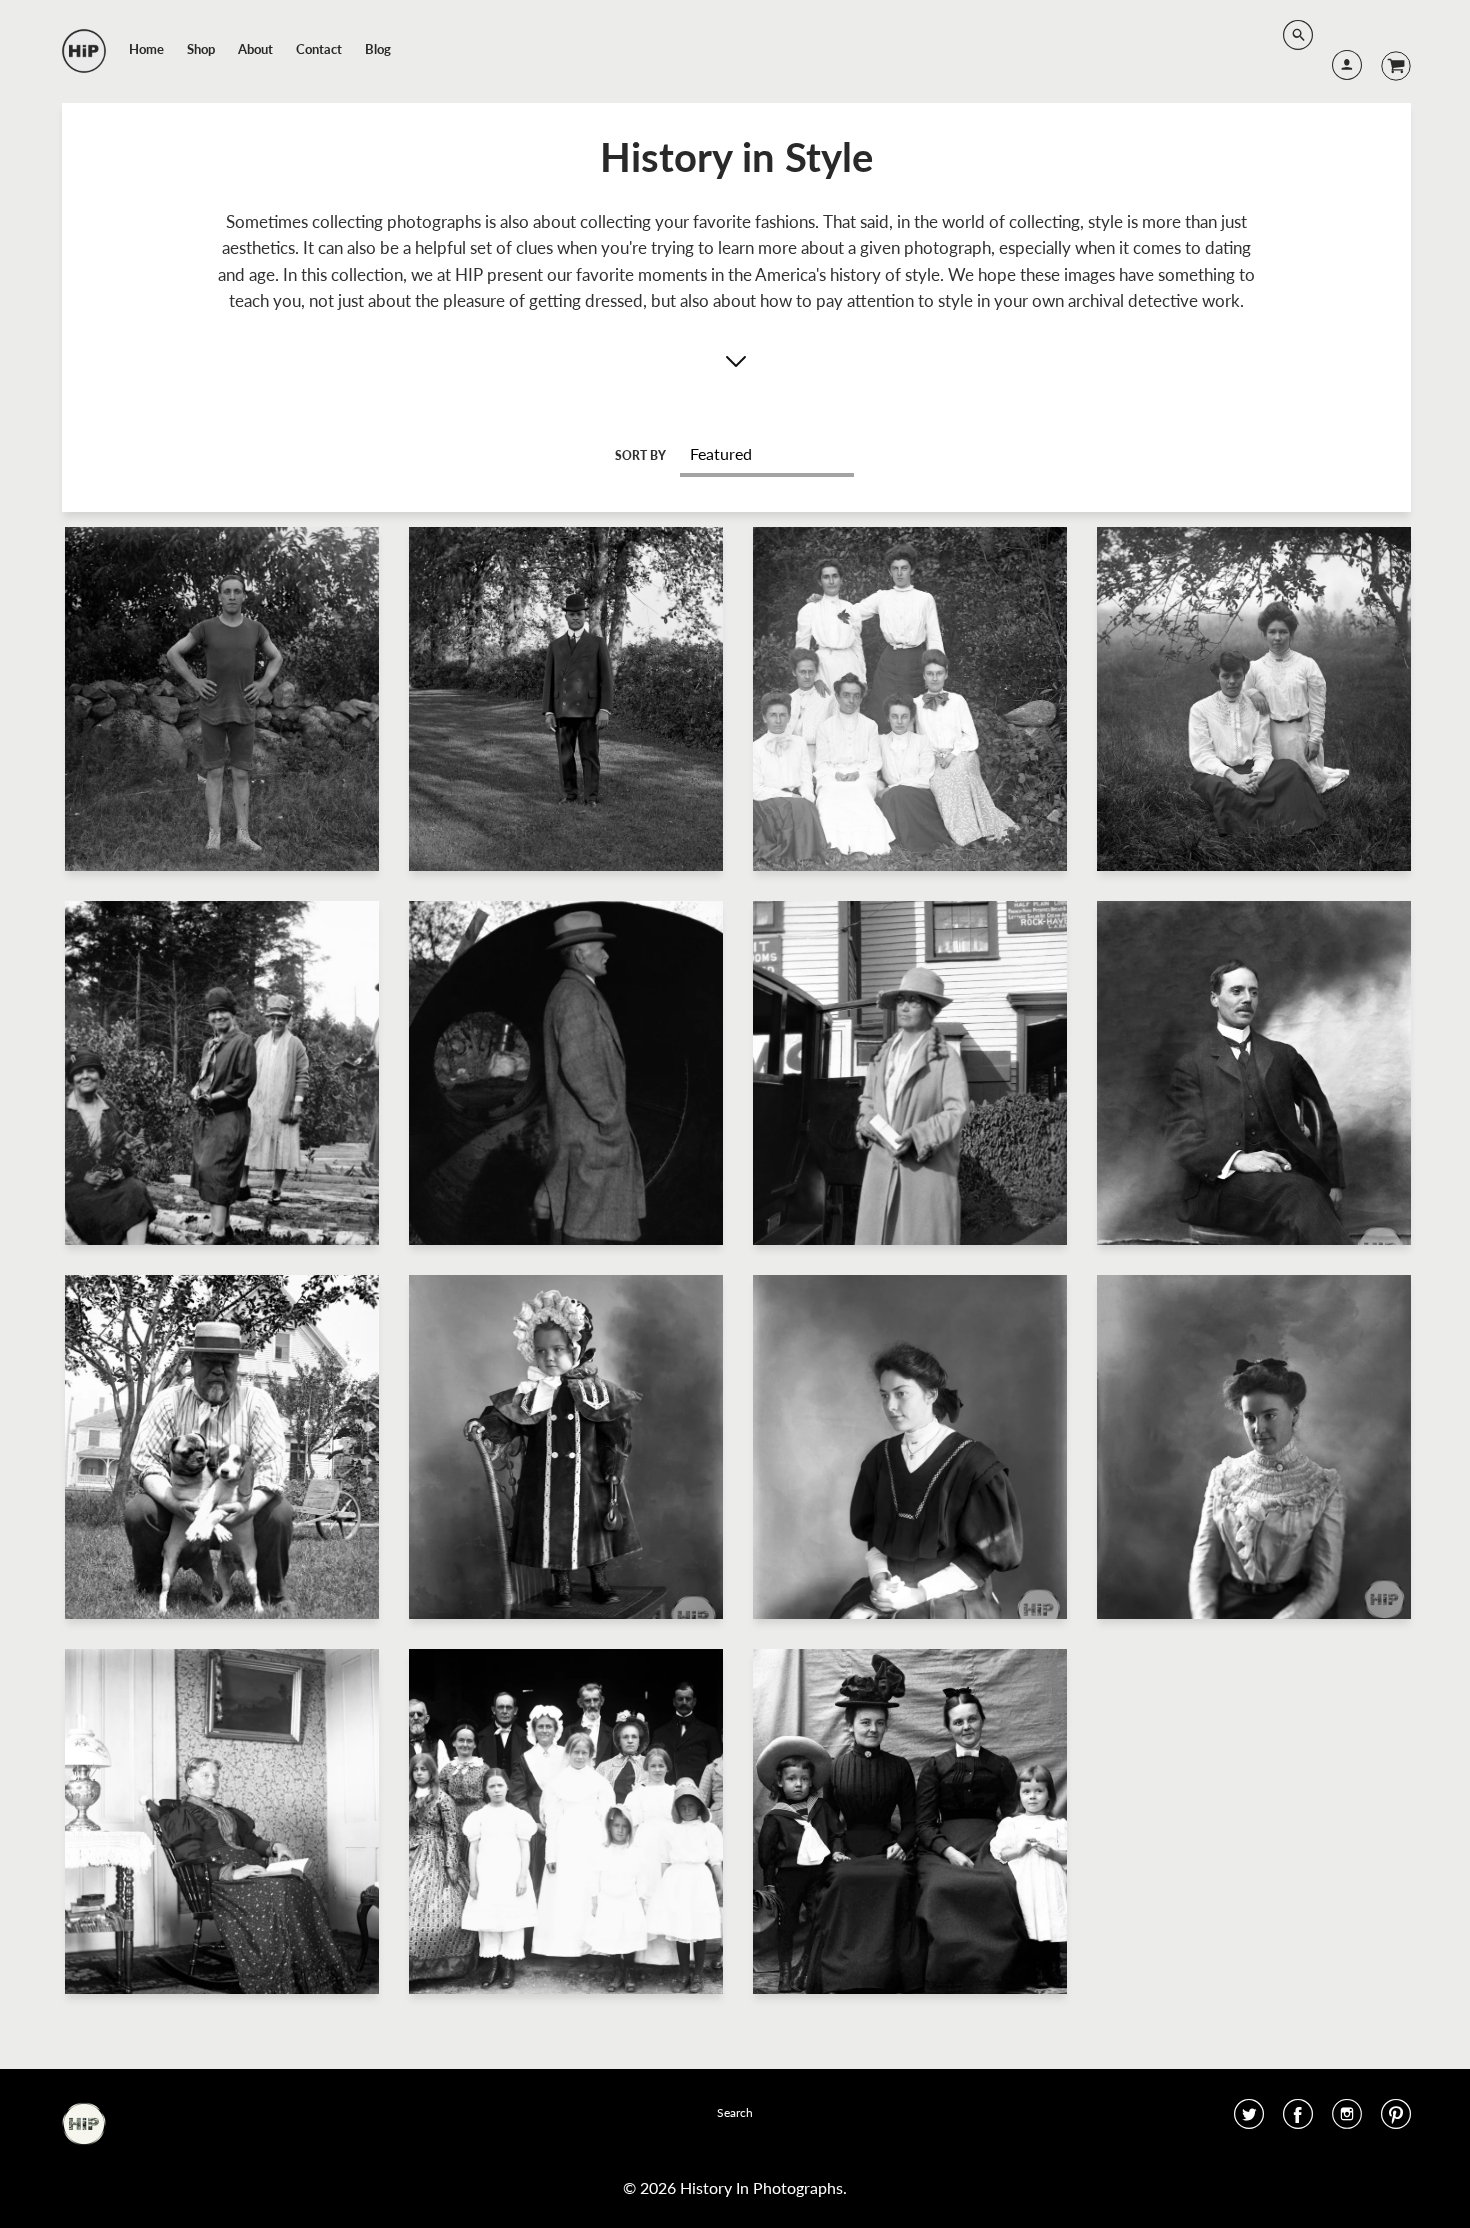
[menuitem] (146, 49)
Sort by (640, 455)
